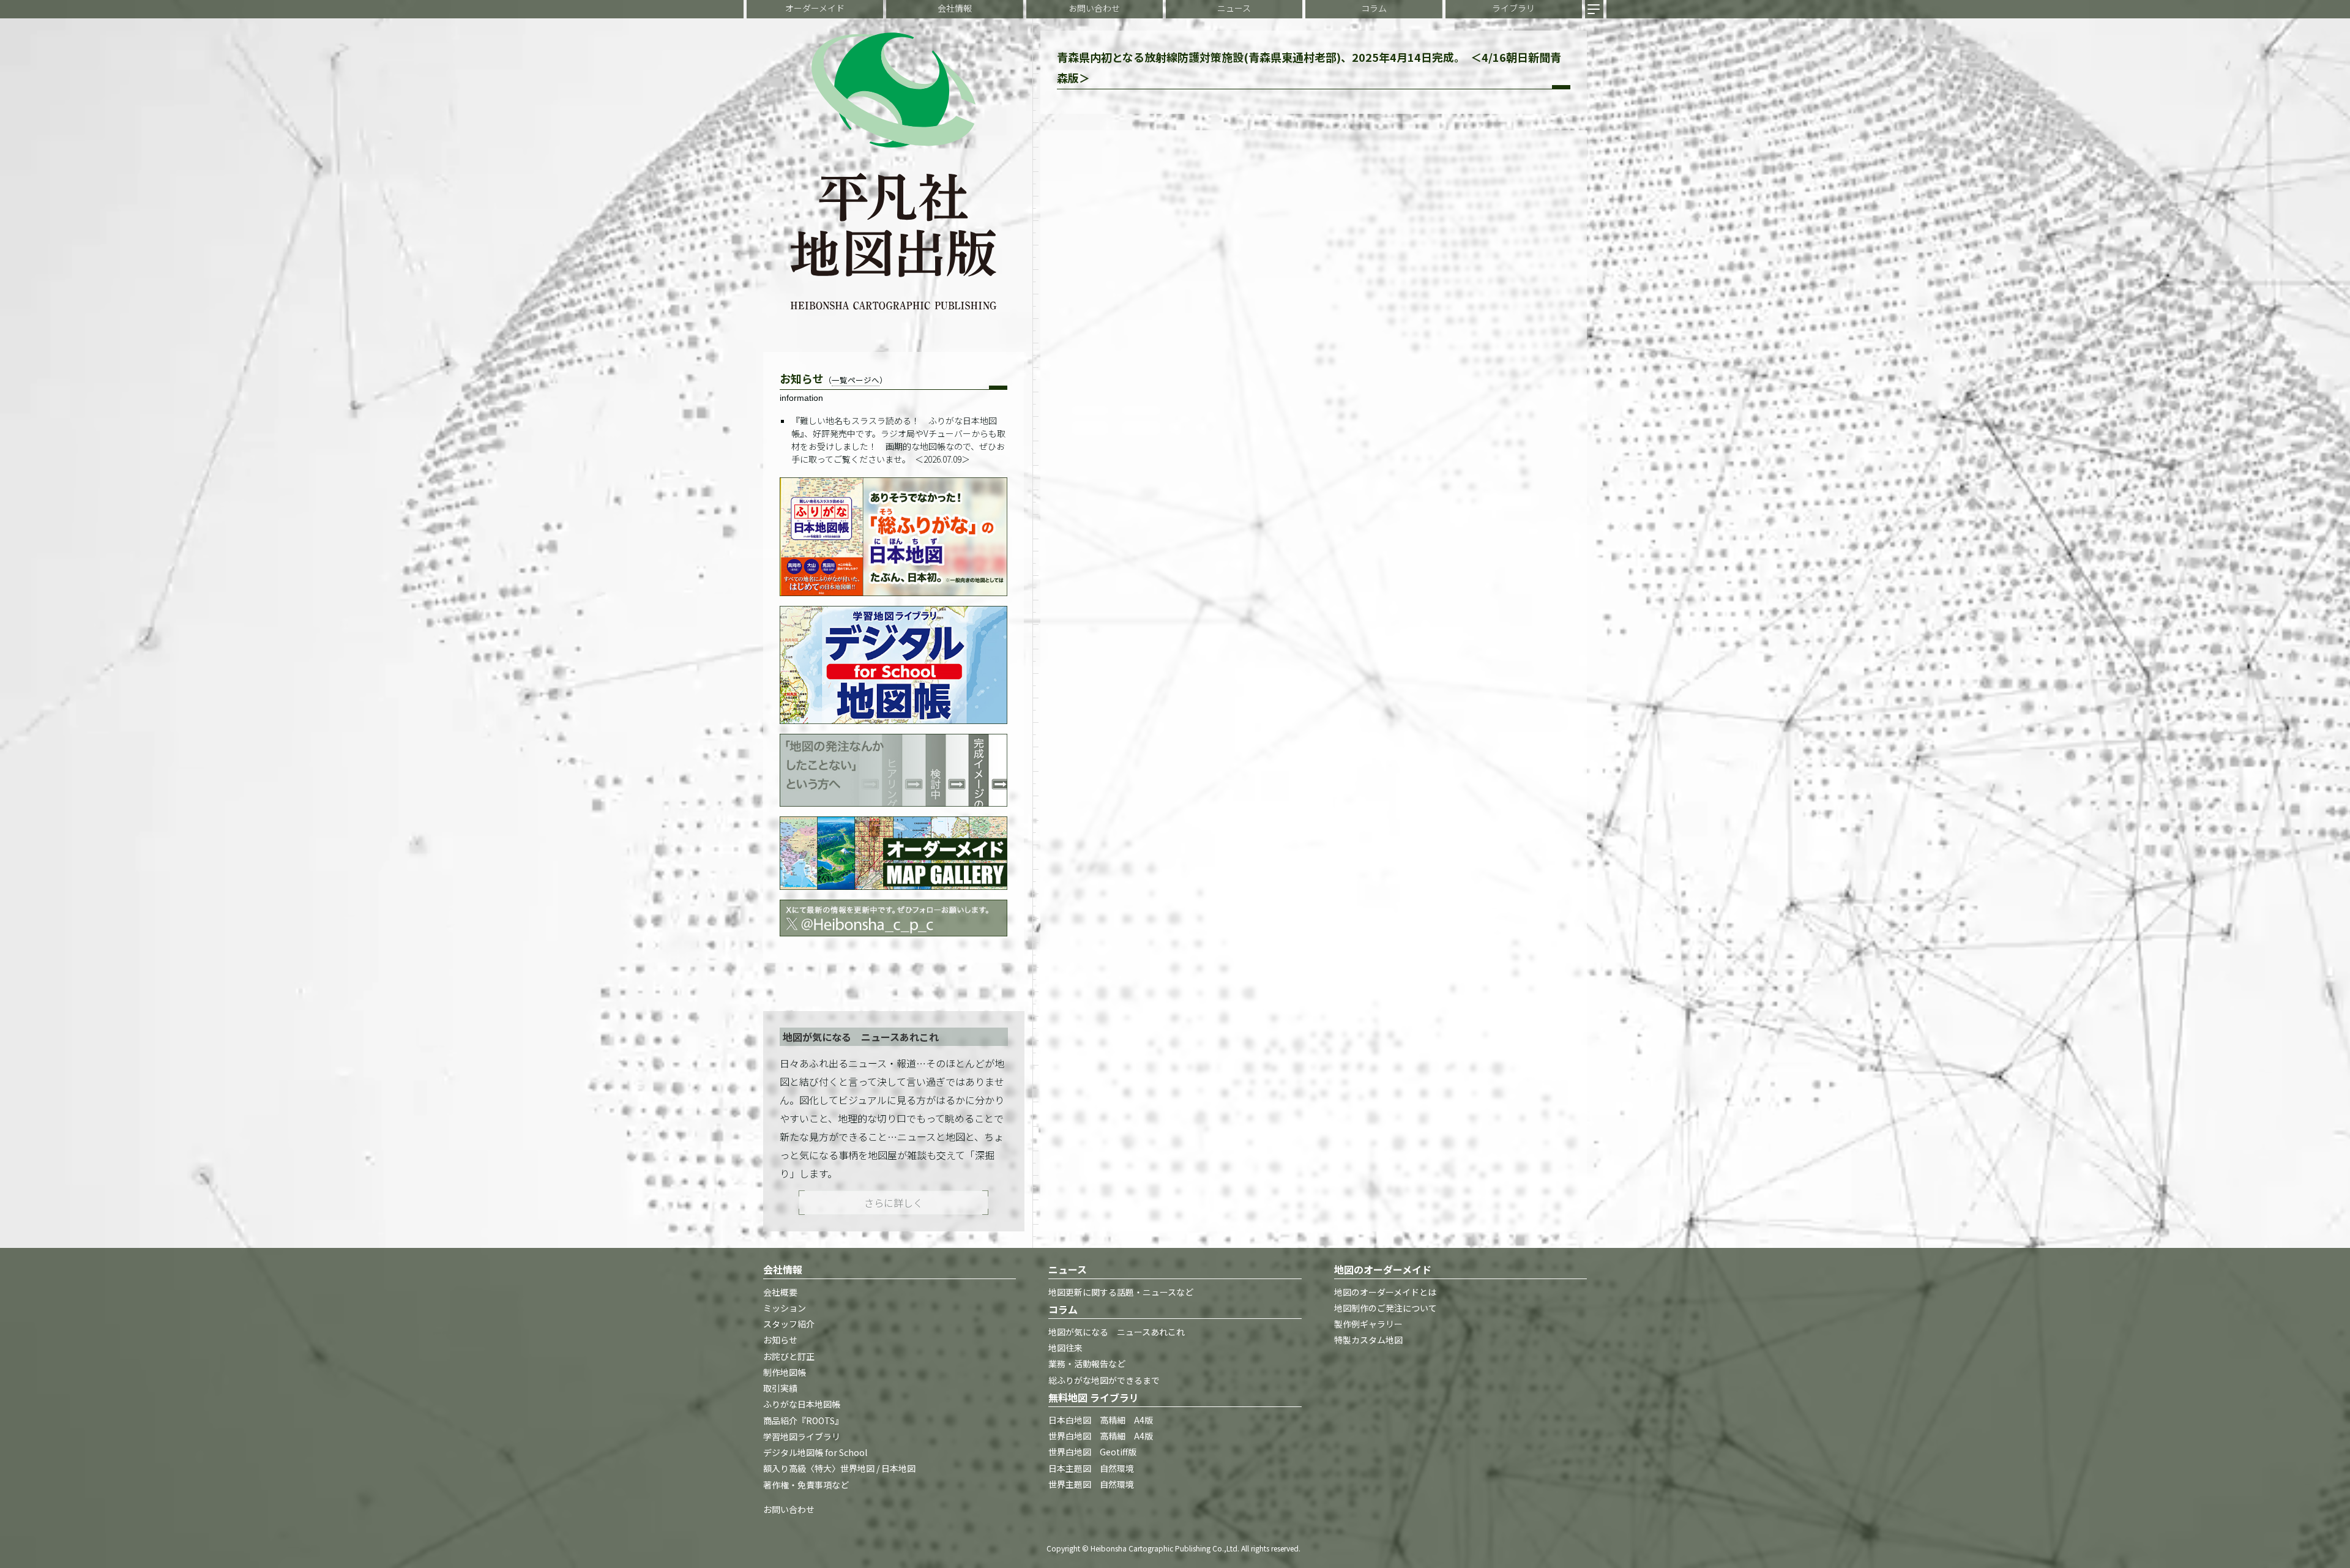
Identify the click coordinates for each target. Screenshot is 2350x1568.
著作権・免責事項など (806, 1485)
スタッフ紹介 (789, 1324)
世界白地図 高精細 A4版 (1101, 1436)
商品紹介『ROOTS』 (803, 1421)
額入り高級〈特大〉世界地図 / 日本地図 (839, 1469)
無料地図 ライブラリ (1094, 1397)
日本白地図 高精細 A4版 (1101, 1420)
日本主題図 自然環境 (1091, 1468)
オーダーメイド (815, 8)
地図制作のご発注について (1386, 1308)
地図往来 (1065, 1348)
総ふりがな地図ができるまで (1104, 1380)
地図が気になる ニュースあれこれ (1117, 1332)
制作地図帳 (785, 1372)
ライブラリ (1513, 8)
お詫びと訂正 (789, 1356)
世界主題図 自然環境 (1091, 1484)
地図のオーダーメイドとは (1385, 1292)
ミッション (785, 1308)
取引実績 (780, 1389)
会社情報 (955, 8)
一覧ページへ (856, 380)
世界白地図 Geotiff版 (1092, 1452)
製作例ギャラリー (1368, 1324)
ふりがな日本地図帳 (802, 1405)
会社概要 (780, 1292)
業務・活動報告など (1087, 1364)
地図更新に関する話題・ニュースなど (1121, 1292)
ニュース (1234, 8)
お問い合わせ (1094, 8)
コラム (1374, 8)
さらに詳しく (893, 1203)
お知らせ (780, 1340)
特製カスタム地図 (1368, 1340)
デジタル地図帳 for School (815, 1453)
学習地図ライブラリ (802, 1436)
